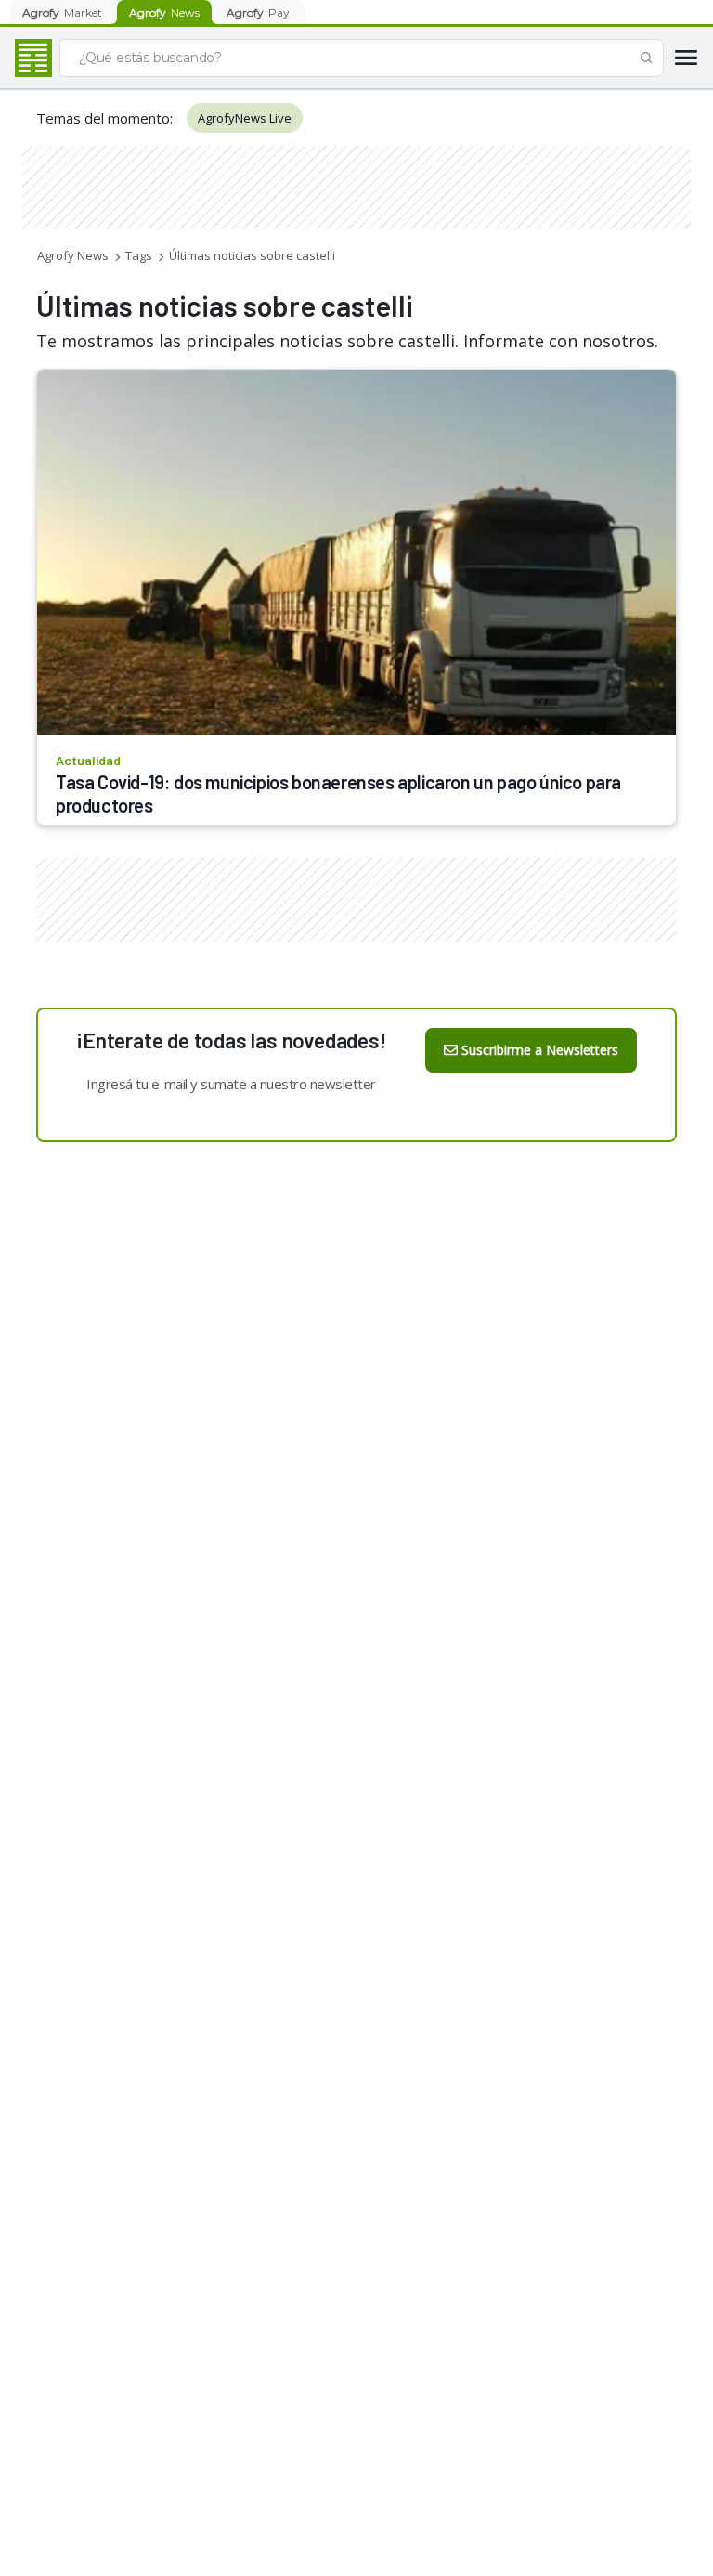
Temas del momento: (104, 118)
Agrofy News (73, 255)
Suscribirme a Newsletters (540, 1050)
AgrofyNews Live (245, 118)
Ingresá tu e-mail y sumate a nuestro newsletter (231, 1084)
